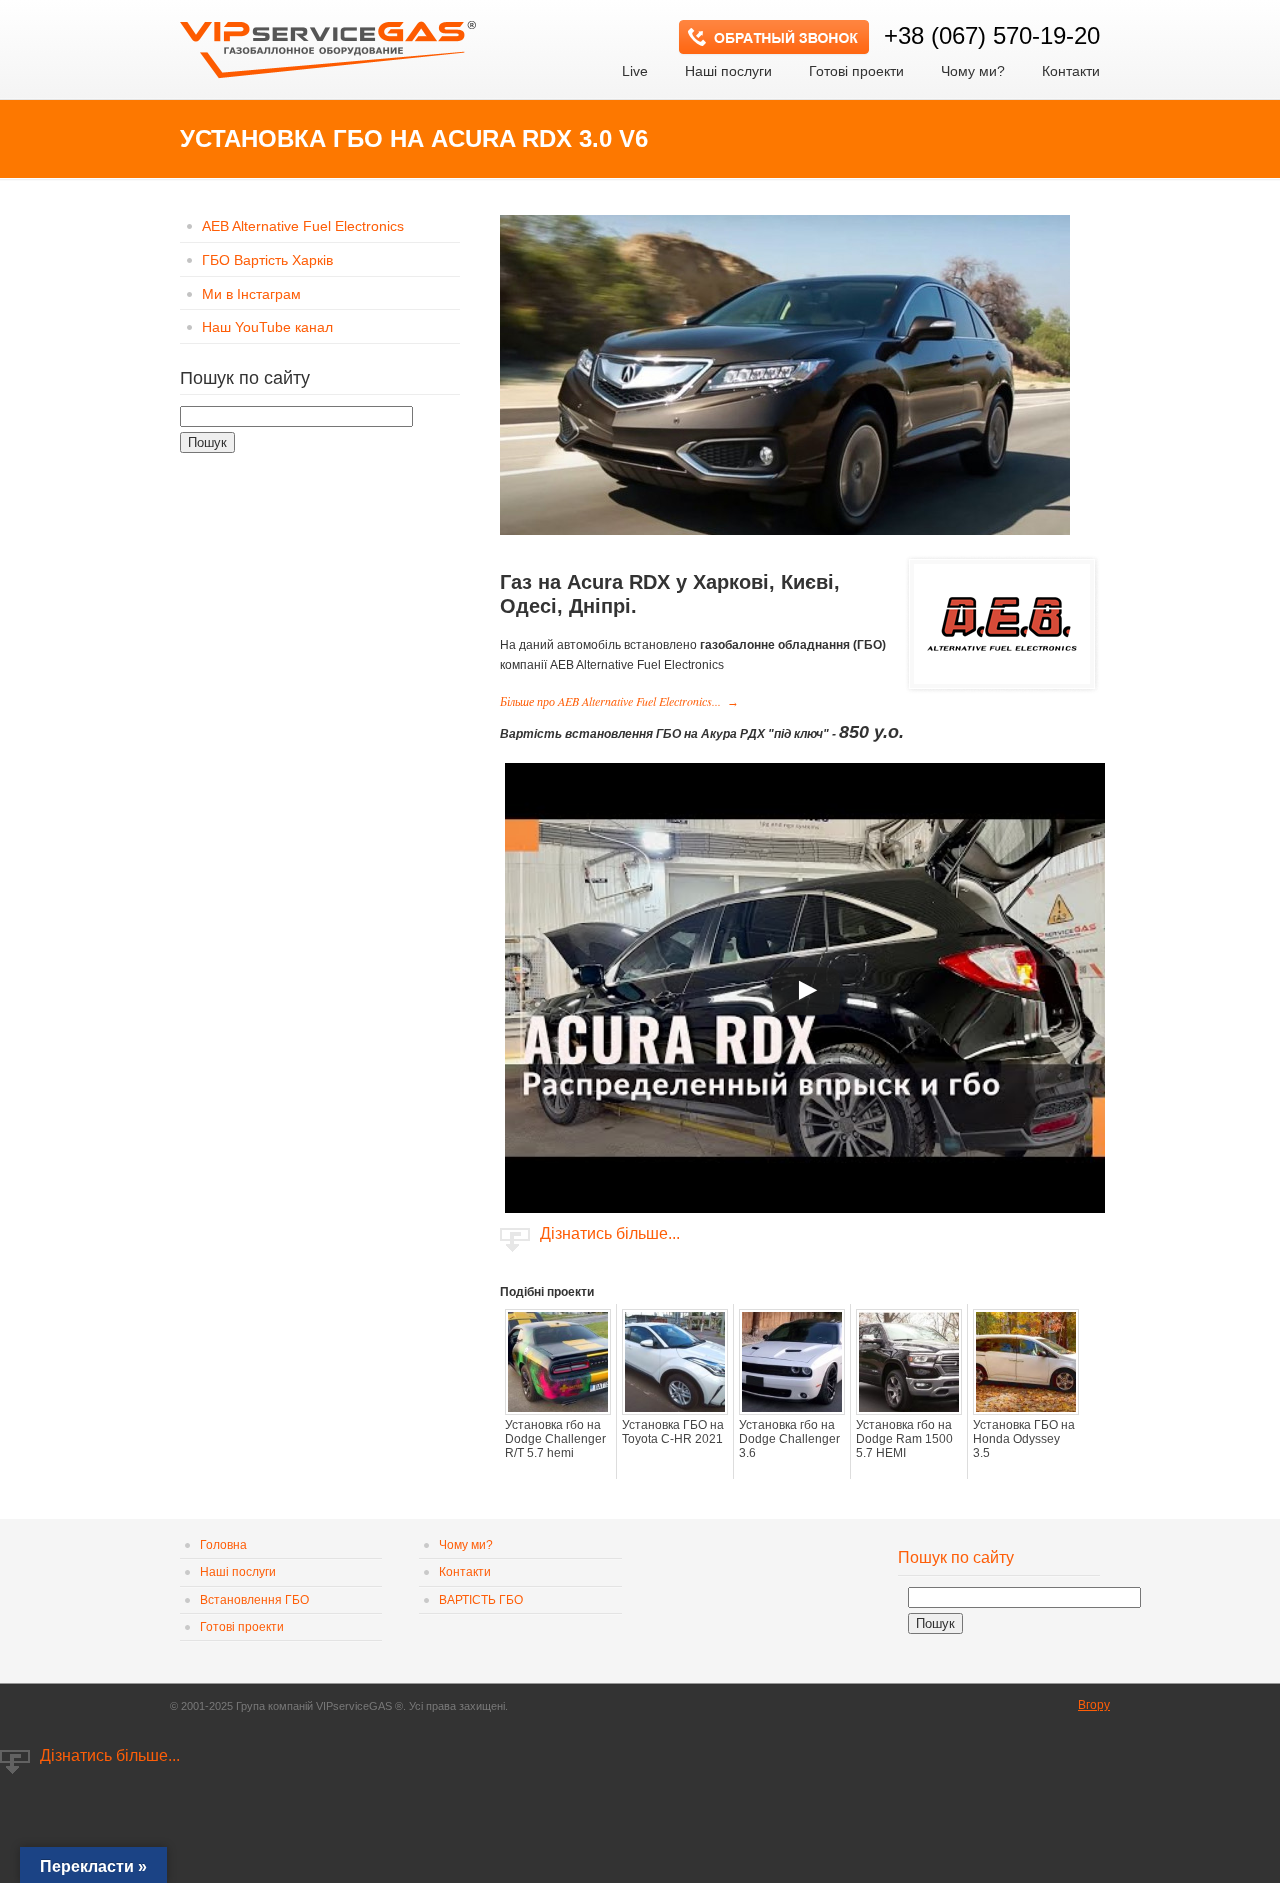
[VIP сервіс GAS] (330, 43)
